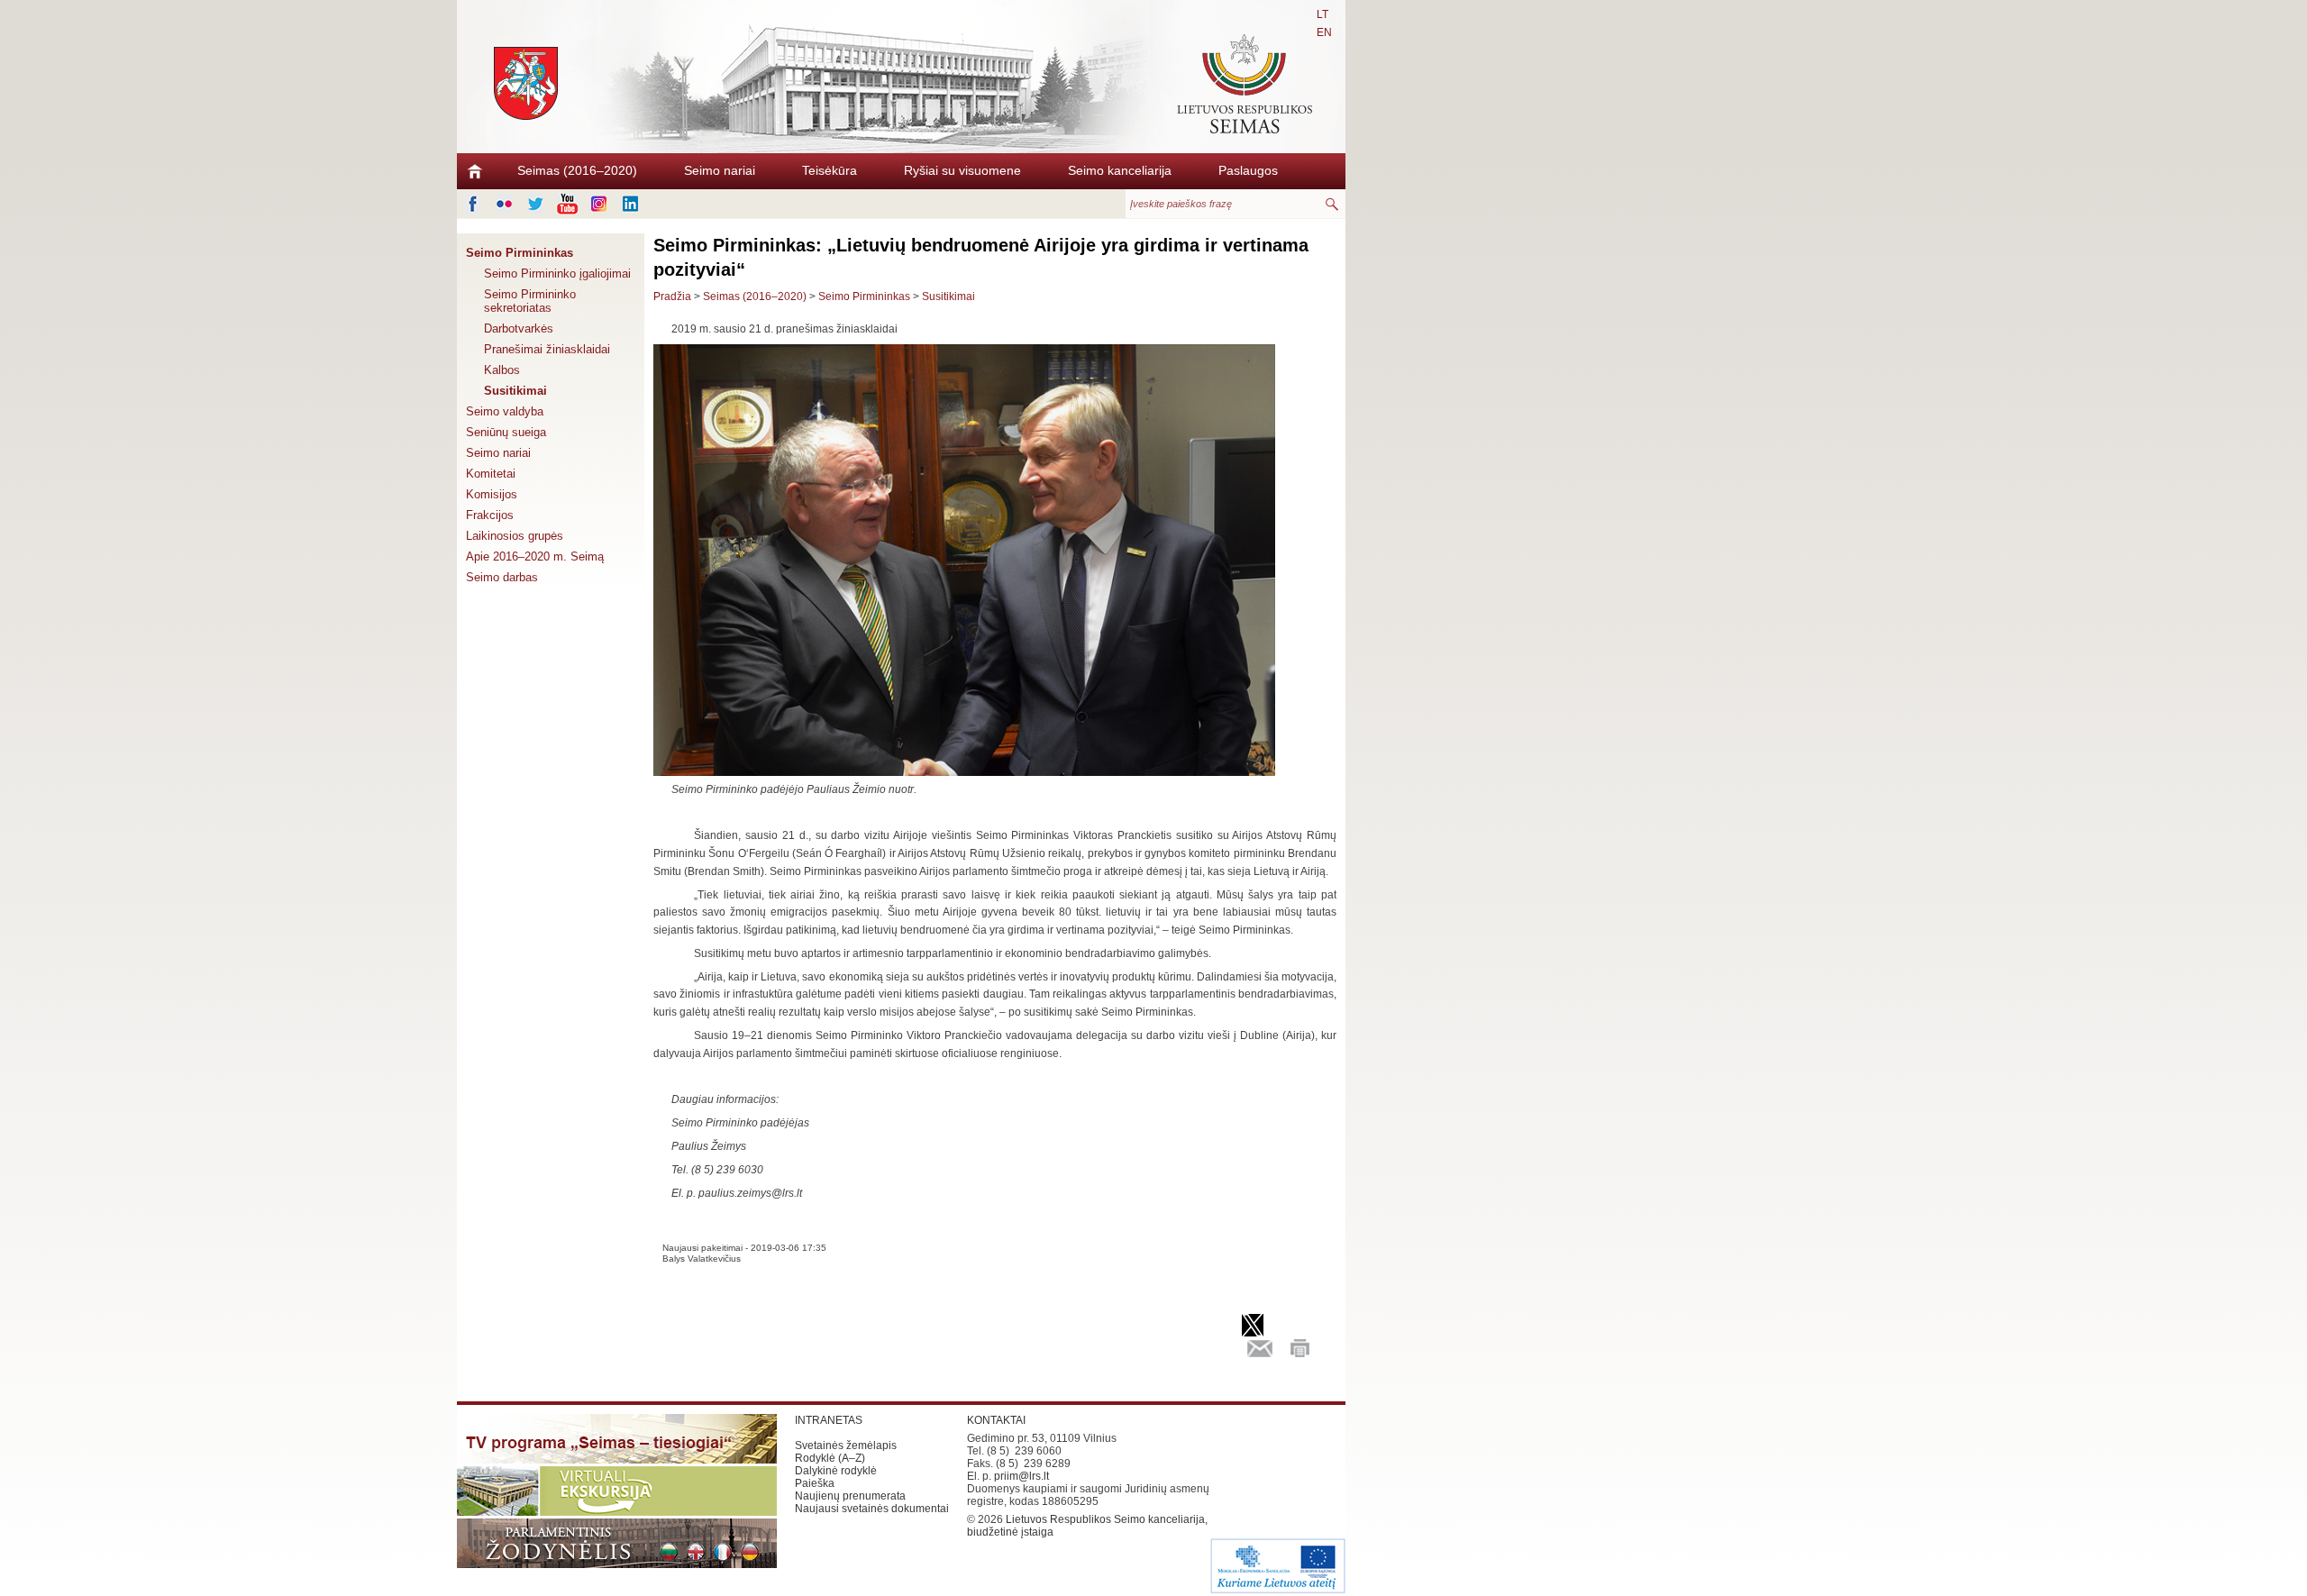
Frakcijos (490, 515)
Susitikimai (515, 391)
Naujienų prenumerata (850, 1496)
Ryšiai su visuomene (962, 170)
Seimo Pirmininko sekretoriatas (530, 301)
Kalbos (502, 370)
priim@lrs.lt (1021, 1476)
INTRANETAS (829, 1420)
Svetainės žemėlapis (846, 1446)
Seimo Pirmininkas (520, 253)
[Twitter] (536, 204)
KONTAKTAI (996, 1420)
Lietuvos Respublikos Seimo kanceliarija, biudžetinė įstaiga (1087, 1526)
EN (1324, 32)
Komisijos (492, 494)
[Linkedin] (630, 204)
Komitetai (491, 474)
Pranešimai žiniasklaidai (547, 349)
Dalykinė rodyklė (836, 1471)
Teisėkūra (830, 170)
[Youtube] (567, 204)
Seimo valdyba (505, 411)
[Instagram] (599, 204)
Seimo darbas (502, 577)
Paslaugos (1248, 170)
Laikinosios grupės (515, 536)
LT (1322, 14)
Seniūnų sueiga (506, 432)
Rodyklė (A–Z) (830, 1458)
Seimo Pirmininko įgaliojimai (557, 274)
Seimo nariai (720, 170)
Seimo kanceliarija (1120, 170)
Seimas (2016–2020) (577, 170)
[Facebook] (473, 204)
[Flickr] (504, 204)
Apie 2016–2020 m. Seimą (535, 556)
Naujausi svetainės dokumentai (872, 1509)
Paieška (815, 1483)
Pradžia (672, 296)
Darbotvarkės (519, 328)
